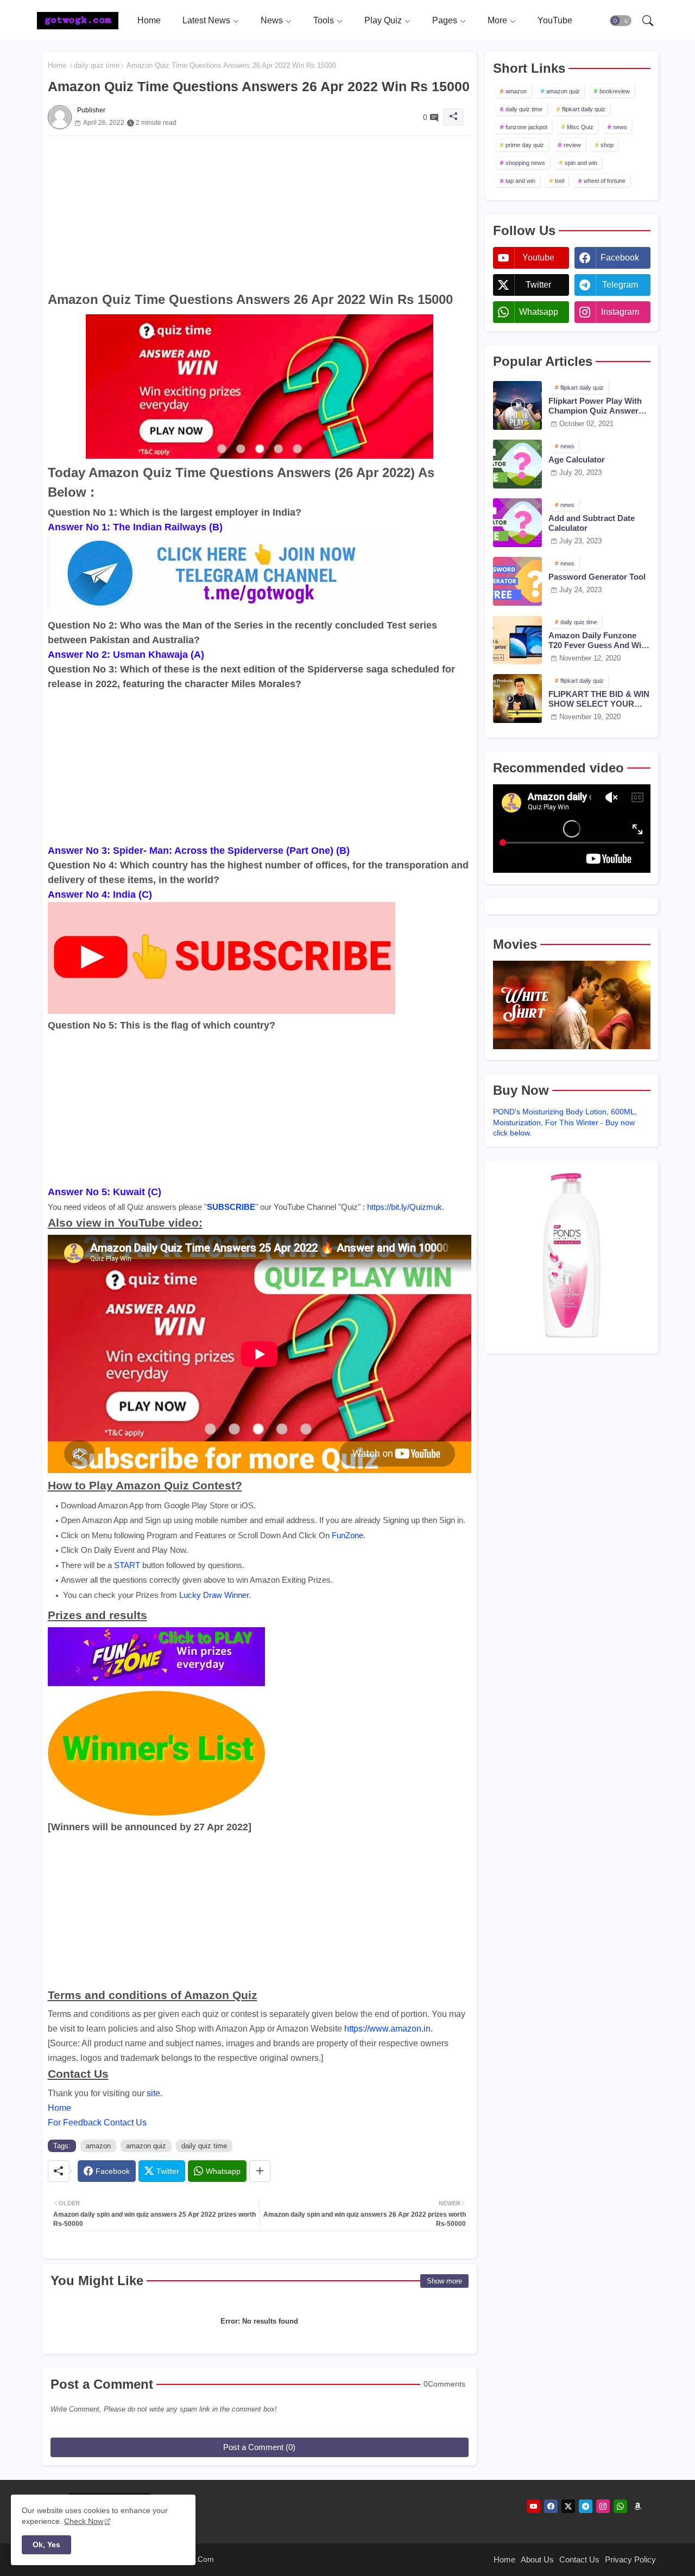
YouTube (555, 20)
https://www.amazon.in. (388, 2029)
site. (154, 2093)
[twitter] (568, 2506)
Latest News (206, 20)
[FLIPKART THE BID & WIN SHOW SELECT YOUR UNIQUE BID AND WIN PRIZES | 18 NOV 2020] (517, 699)
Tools (324, 20)
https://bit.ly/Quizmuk (405, 1207)
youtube (538, 258)
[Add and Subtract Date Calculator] (517, 523)
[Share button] (260, 2171)
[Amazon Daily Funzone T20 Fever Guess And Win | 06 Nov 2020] (517, 640)
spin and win (581, 163)
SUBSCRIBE (231, 1207)
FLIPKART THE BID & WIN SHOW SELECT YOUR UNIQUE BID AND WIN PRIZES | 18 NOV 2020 (599, 699)
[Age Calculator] (517, 464)
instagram (620, 312)
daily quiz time (97, 65)
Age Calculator (577, 459)
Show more (444, 2281)
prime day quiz (525, 145)
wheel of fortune (605, 181)
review (572, 145)
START (127, 1565)
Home (149, 20)
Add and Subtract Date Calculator (592, 523)
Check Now (84, 2521)
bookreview (615, 91)
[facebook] (551, 2506)
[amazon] (638, 2506)
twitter (538, 285)
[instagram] (603, 2506)
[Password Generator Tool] (517, 581)
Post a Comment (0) (259, 2447)
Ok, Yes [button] (46, 2545)
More (497, 20)
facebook (620, 258)
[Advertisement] (260, 212)
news (620, 127)
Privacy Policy (630, 2559)
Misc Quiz (580, 127)
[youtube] (533, 2506)
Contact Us (579, 2559)
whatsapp (539, 312)
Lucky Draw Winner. (215, 1595)
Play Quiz (383, 20)
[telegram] (586, 2506)
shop (607, 145)
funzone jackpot (526, 127)
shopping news (525, 163)
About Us (537, 2559)
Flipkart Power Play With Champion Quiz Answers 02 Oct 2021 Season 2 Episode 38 (596, 406)
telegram (620, 285)
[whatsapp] (620, 2506)
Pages (445, 20)
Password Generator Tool (597, 577)
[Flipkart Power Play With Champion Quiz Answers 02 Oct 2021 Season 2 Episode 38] (517, 405)
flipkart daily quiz (584, 109)
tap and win (520, 181)
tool (560, 181)
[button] (621, 21)
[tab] (149, 20)
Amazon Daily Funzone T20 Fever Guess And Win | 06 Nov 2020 (599, 640)
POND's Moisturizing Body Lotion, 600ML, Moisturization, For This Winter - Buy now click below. (565, 1122)
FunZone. (349, 1535)
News (272, 20)
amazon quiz (146, 2146)
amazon (98, 2146)
